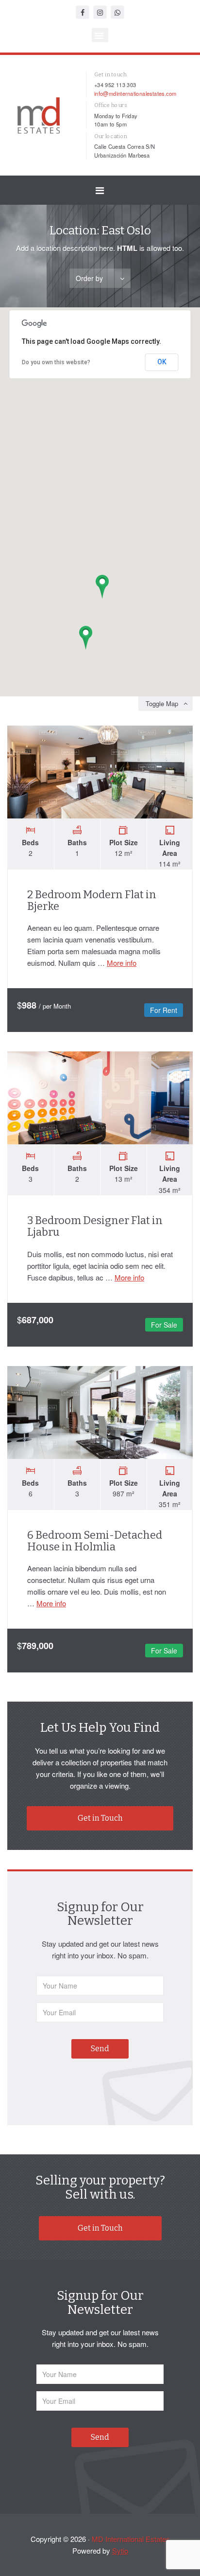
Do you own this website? (56, 362)
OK (162, 362)
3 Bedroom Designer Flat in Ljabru (95, 1226)
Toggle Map (162, 703)
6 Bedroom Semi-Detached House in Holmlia (95, 1541)
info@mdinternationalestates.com (135, 93)
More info (122, 963)
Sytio (120, 2550)
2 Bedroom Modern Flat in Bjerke (92, 900)
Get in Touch (100, 1818)
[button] (100, 35)
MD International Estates (131, 2539)
